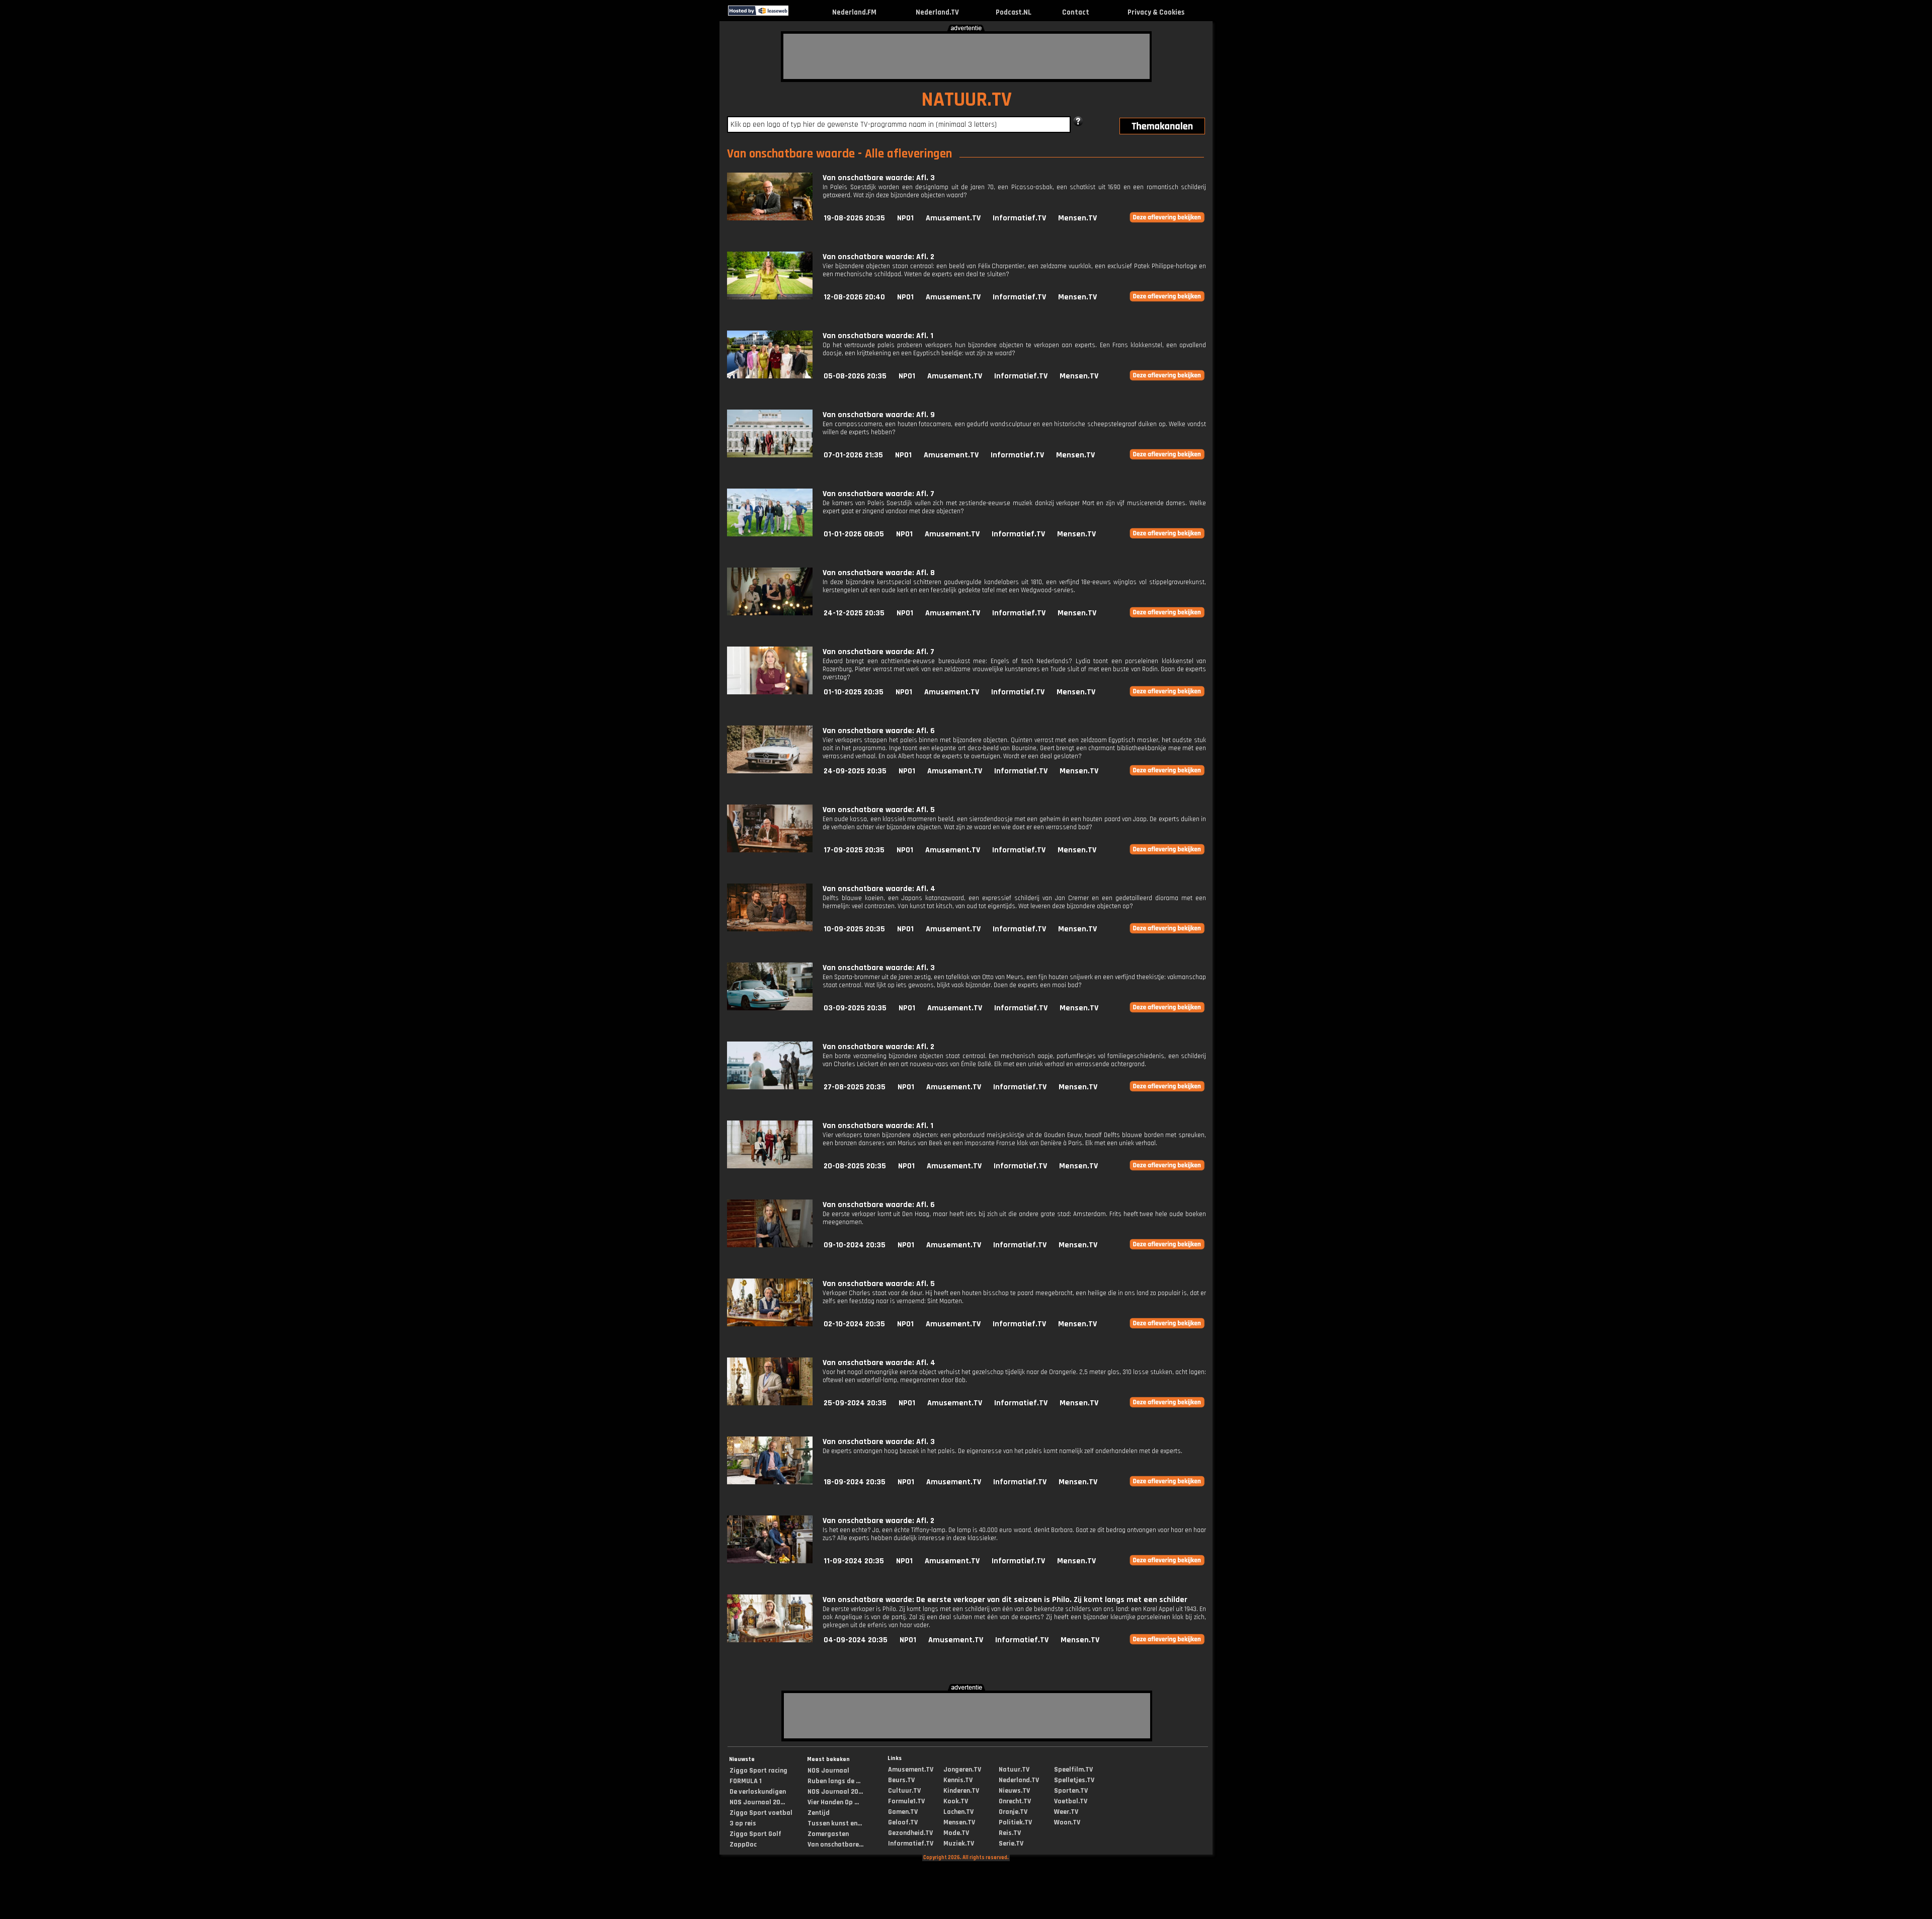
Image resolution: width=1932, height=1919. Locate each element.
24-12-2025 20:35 (854, 613)
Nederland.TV (937, 12)
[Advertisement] (967, 56)
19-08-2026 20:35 (854, 218)
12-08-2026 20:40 (854, 297)
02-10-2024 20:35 (854, 1324)
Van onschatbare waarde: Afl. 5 (879, 810)
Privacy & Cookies (1156, 12)
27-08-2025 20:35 (855, 1087)
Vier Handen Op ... (833, 1802)
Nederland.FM (854, 12)
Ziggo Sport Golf (755, 1834)
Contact (1076, 12)
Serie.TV (1011, 1844)
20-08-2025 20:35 (855, 1166)
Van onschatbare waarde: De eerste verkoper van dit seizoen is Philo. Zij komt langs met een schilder (1005, 1600)
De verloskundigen (758, 1792)
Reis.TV (1010, 1833)
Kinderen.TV (961, 1791)
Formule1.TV (906, 1801)
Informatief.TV (1019, 218)
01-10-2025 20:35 (854, 692)
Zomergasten (828, 1834)
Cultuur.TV (904, 1791)
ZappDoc (743, 1845)
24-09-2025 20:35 (855, 771)
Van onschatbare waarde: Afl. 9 (879, 415)
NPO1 (905, 218)
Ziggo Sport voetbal (761, 1813)
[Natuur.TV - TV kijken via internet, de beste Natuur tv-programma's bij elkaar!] (797, 13)
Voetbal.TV (1071, 1801)
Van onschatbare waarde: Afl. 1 (878, 336)
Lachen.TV (958, 1812)
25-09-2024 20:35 (855, 1403)
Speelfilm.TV (1073, 1770)
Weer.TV (1066, 1812)
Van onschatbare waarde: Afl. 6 (879, 731)
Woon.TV (1067, 1822)
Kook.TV (956, 1801)
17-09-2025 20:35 (854, 850)
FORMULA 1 (746, 1781)
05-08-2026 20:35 (855, 376)
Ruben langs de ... (834, 1781)
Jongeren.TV (962, 1770)
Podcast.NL (1014, 12)
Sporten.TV (1071, 1791)
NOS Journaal (828, 1771)
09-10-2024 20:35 (855, 1245)
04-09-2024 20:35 (856, 1640)
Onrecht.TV (1015, 1801)
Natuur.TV (1014, 1770)
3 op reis (743, 1823)
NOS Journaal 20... (757, 1802)
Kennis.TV (958, 1780)
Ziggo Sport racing (758, 1771)
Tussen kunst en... (835, 1823)
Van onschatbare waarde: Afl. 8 (879, 573)
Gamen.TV (903, 1812)
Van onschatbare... (835, 1845)
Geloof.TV (903, 1822)
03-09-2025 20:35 (855, 1008)
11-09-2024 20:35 (854, 1561)
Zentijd (819, 1813)
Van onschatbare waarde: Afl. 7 (878, 494)
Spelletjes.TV (1074, 1780)
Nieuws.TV (1014, 1791)
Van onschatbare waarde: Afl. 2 (878, 257)
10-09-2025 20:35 (854, 929)
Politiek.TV (1015, 1822)
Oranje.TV (1013, 1812)
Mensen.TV (1077, 218)
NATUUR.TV (967, 100)
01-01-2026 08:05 (854, 534)
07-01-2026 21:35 (853, 455)
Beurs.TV (901, 1780)
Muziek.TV (959, 1844)
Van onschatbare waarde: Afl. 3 (879, 178)
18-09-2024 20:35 (855, 1482)
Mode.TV (956, 1833)
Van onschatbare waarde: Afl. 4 (879, 889)
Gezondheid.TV (910, 1833)
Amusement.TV (953, 218)
